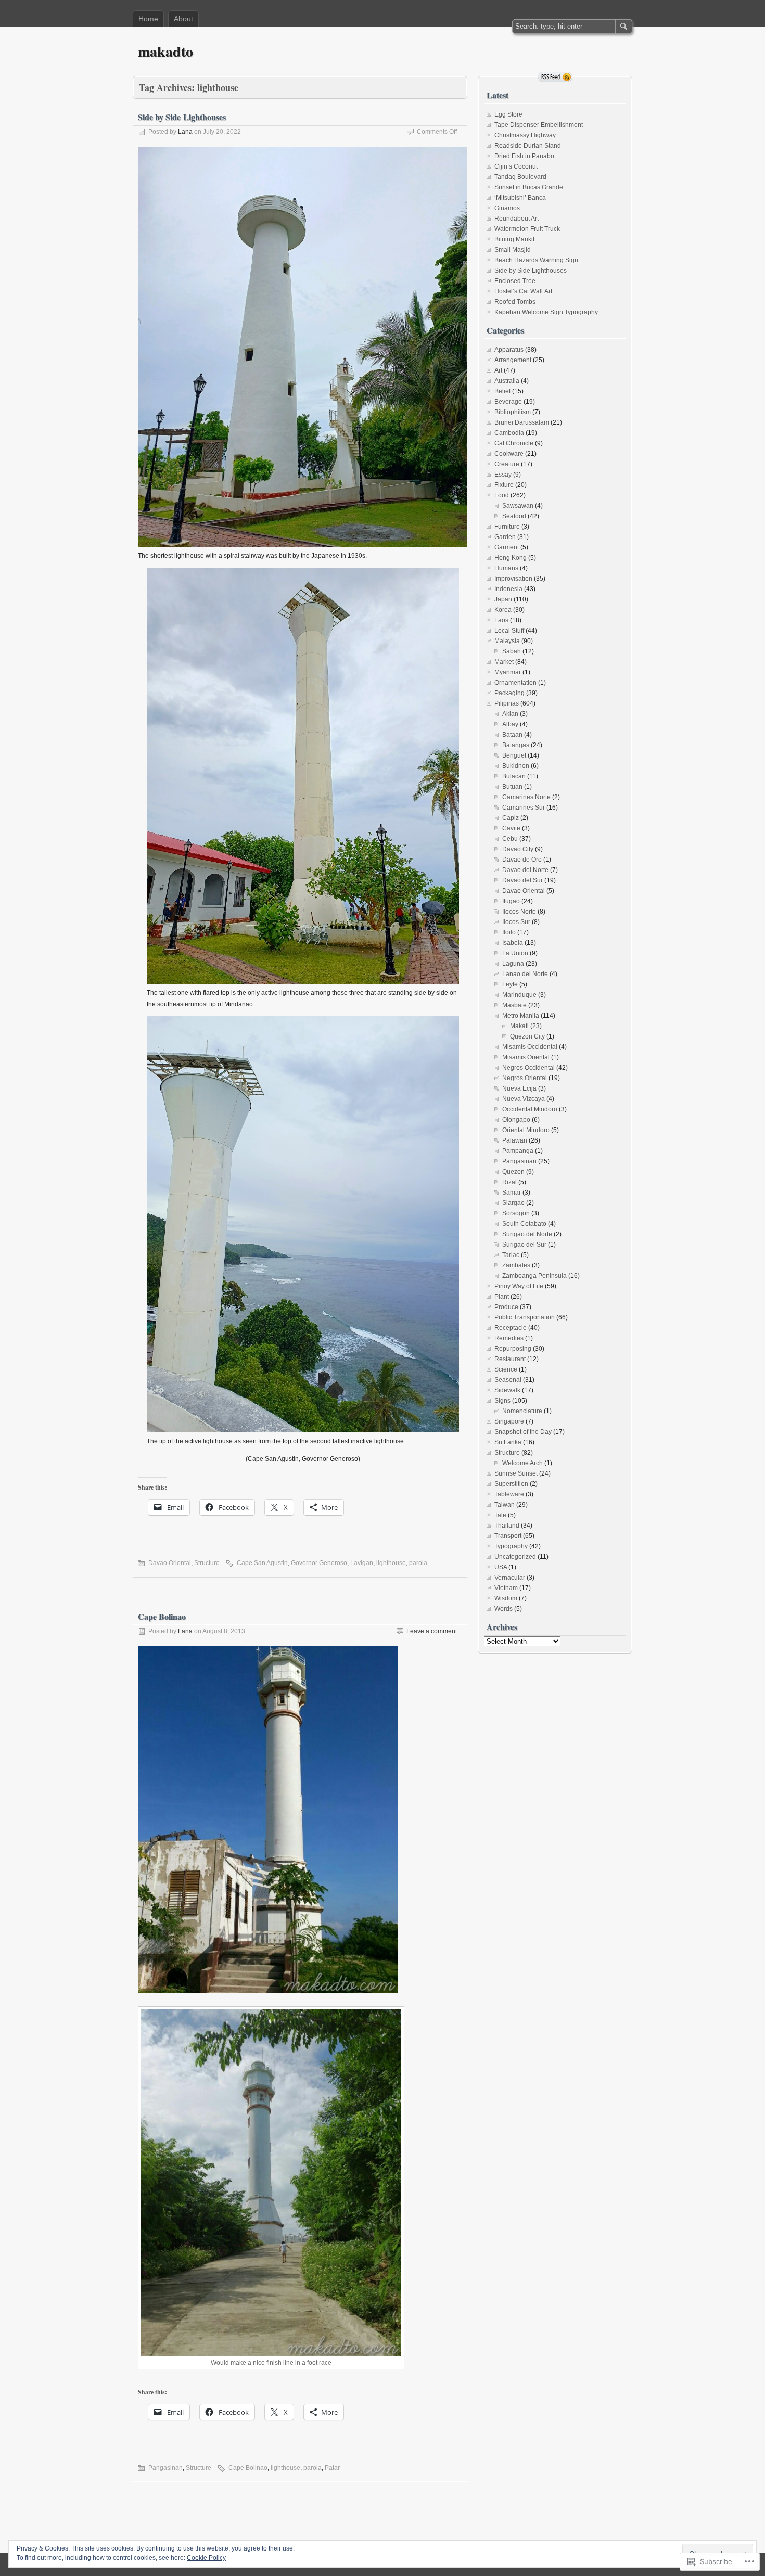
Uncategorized (515, 1557)
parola (418, 1563)
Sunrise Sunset (516, 1473)
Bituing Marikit (514, 239)
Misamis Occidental (530, 1047)
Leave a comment (432, 1631)
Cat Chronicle (514, 443)
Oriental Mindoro (526, 1130)
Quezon (513, 1172)
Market (504, 662)
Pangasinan (165, 2468)
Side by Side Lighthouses (182, 117)
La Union (515, 953)
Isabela (513, 943)
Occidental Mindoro (530, 1109)
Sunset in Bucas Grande (529, 187)
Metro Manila (521, 1016)
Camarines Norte (526, 797)
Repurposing (513, 1349)
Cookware (509, 454)
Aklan (510, 714)
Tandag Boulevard (520, 177)
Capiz (511, 818)
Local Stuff (509, 631)
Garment (507, 547)
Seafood (514, 516)
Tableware (509, 1494)
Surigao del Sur (524, 1245)
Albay (510, 724)
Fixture (504, 485)
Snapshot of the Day (523, 1432)
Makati (519, 1026)
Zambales (516, 1265)
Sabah (512, 651)
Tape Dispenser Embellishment (539, 125)
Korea (503, 610)
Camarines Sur (524, 808)
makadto (165, 51)
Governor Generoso (319, 1563)
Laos (501, 620)
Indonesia (508, 589)
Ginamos (507, 208)
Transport (508, 1536)
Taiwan (505, 1505)
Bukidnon (516, 766)
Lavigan (362, 1563)
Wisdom (506, 1598)
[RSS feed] (555, 77)
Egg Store (508, 114)
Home (148, 19)
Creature (507, 464)
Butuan (512, 787)
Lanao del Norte (525, 974)
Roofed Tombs (515, 302)
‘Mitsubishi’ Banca (520, 198)
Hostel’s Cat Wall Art (523, 291)
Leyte (510, 984)
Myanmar (508, 672)
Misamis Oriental (526, 1057)
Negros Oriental (525, 1078)
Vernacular (510, 1578)
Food (502, 495)
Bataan (512, 735)
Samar (512, 1193)
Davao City (518, 849)
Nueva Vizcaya (524, 1099)
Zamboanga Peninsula (534, 1276)
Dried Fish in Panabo (524, 156)
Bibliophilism (513, 412)
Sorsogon (516, 1213)
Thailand (507, 1526)
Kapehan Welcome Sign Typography (546, 312)
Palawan (515, 1140)
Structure (207, 1563)
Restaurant (510, 1359)
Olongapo (516, 1120)
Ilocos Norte (519, 912)
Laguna (513, 964)
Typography (511, 1546)
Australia (507, 381)
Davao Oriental (170, 1563)
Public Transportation (525, 1317)
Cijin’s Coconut (516, 166)
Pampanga (518, 1151)
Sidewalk (507, 1390)
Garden (505, 537)
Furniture (507, 527)
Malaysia (507, 641)
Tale (500, 1515)
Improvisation (513, 579)
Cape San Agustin (262, 1563)
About (183, 19)
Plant (502, 1297)
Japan (503, 599)
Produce (506, 1307)
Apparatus (509, 350)
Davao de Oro (522, 860)
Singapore (509, 1421)
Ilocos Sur (516, 922)
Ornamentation (515, 683)
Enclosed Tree (515, 281)
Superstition (511, 1484)
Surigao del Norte (527, 1234)
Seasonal (508, 1380)
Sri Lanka (508, 1442)
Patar (332, 2468)
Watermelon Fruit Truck (527, 229)
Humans (506, 568)
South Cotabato (524, 1224)
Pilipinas (507, 703)
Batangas (516, 745)
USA (501, 1567)
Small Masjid (513, 250)
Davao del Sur (522, 880)
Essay (503, 475)
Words (503, 1609)
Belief (502, 391)
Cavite (511, 828)
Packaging (509, 693)
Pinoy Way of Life (519, 1286)
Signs (502, 1401)
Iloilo (509, 932)
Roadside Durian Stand (528, 146)
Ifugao (511, 901)
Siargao (513, 1203)
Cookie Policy (206, 2558)
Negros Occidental (528, 1068)
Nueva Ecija (519, 1088)
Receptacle (511, 1328)
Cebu (510, 839)
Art (498, 370)
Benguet (514, 755)
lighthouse (391, 1563)
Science (506, 1369)
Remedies (509, 1338)
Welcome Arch (522, 1463)
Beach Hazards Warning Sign (536, 260)
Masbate (514, 1005)
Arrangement (513, 360)
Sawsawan (518, 506)
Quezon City (527, 1036)
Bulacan (514, 776)
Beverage (508, 402)
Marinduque (519, 995)
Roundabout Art (517, 219)
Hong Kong (511, 558)
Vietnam (506, 1588)
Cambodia (509, 433)
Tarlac (511, 1255)
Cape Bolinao (162, 1616)
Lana (185, 132)
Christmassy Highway (525, 135)
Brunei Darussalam (522, 422)
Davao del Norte (525, 870)
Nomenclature (522, 1411)
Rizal (509, 1182)
